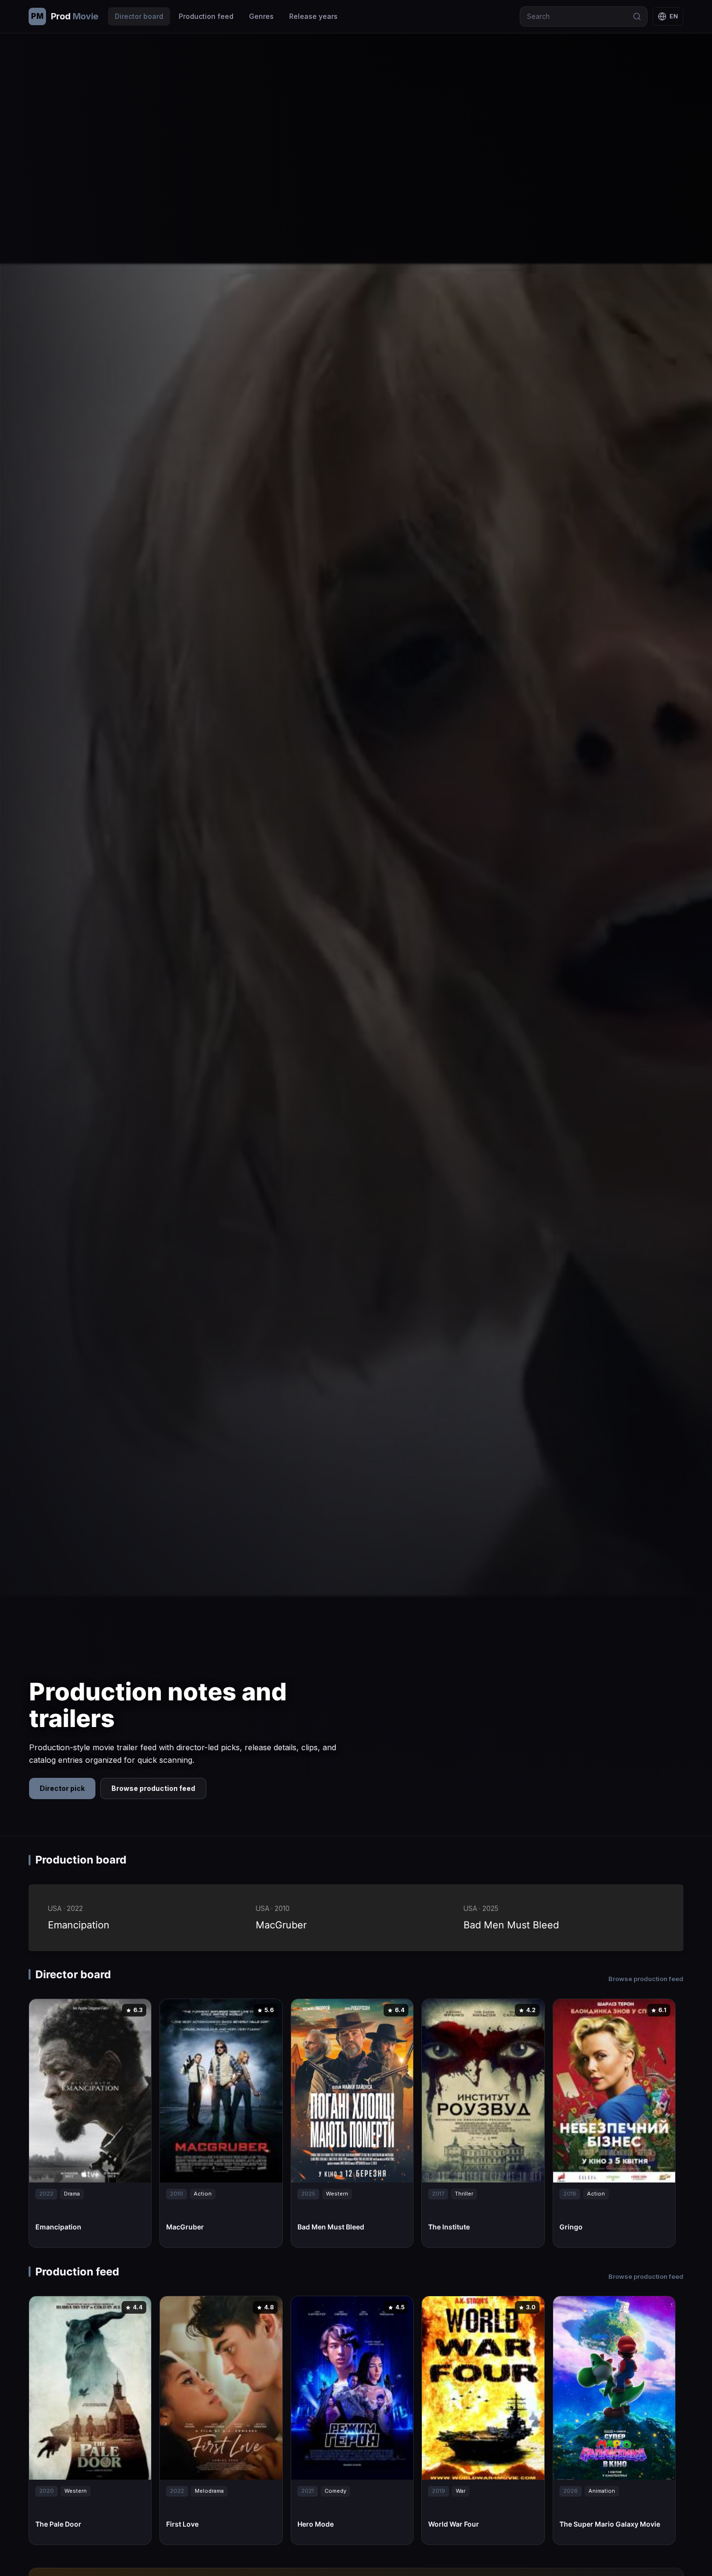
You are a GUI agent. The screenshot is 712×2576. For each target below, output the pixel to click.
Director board (139, 16)
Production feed (206, 16)
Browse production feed (153, 1788)
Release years (313, 16)
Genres (261, 16)
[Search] (637, 16)
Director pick (62, 1788)
